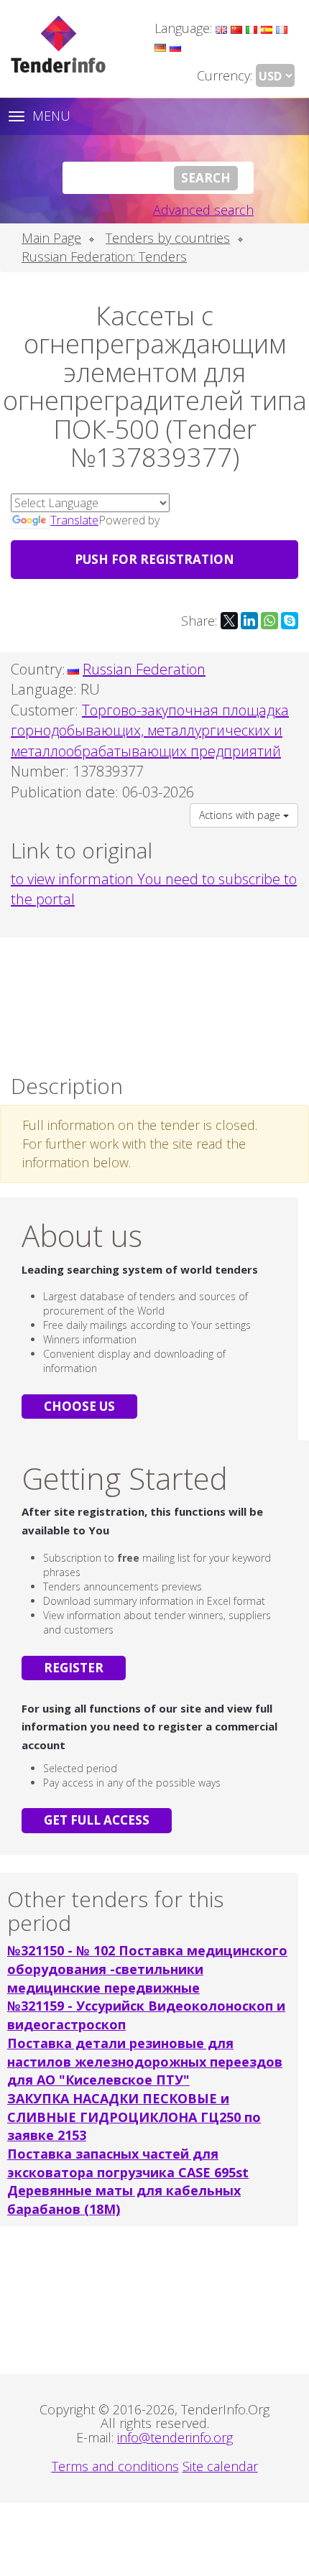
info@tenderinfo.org (175, 2437)
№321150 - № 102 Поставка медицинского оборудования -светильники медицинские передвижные (147, 1969)
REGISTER (74, 1668)
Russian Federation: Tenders (104, 256)
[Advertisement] (154, 1002)
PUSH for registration (154, 559)
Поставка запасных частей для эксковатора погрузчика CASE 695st (128, 2163)
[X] (229, 621)
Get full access (97, 1820)
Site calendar (220, 2466)
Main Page (51, 238)
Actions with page (241, 815)
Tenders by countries (168, 238)
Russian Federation (144, 669)
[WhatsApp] (269, 621)
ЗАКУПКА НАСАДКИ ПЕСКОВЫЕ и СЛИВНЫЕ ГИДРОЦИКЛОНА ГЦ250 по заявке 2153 (134, 2117)
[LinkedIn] (249, 621)
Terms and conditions (115, 2466)
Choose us (79, 1406)
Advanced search (203, 210)
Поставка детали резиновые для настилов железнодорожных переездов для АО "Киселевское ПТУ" (145, 2061)
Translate (74, 520)
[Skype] (290, 621)
